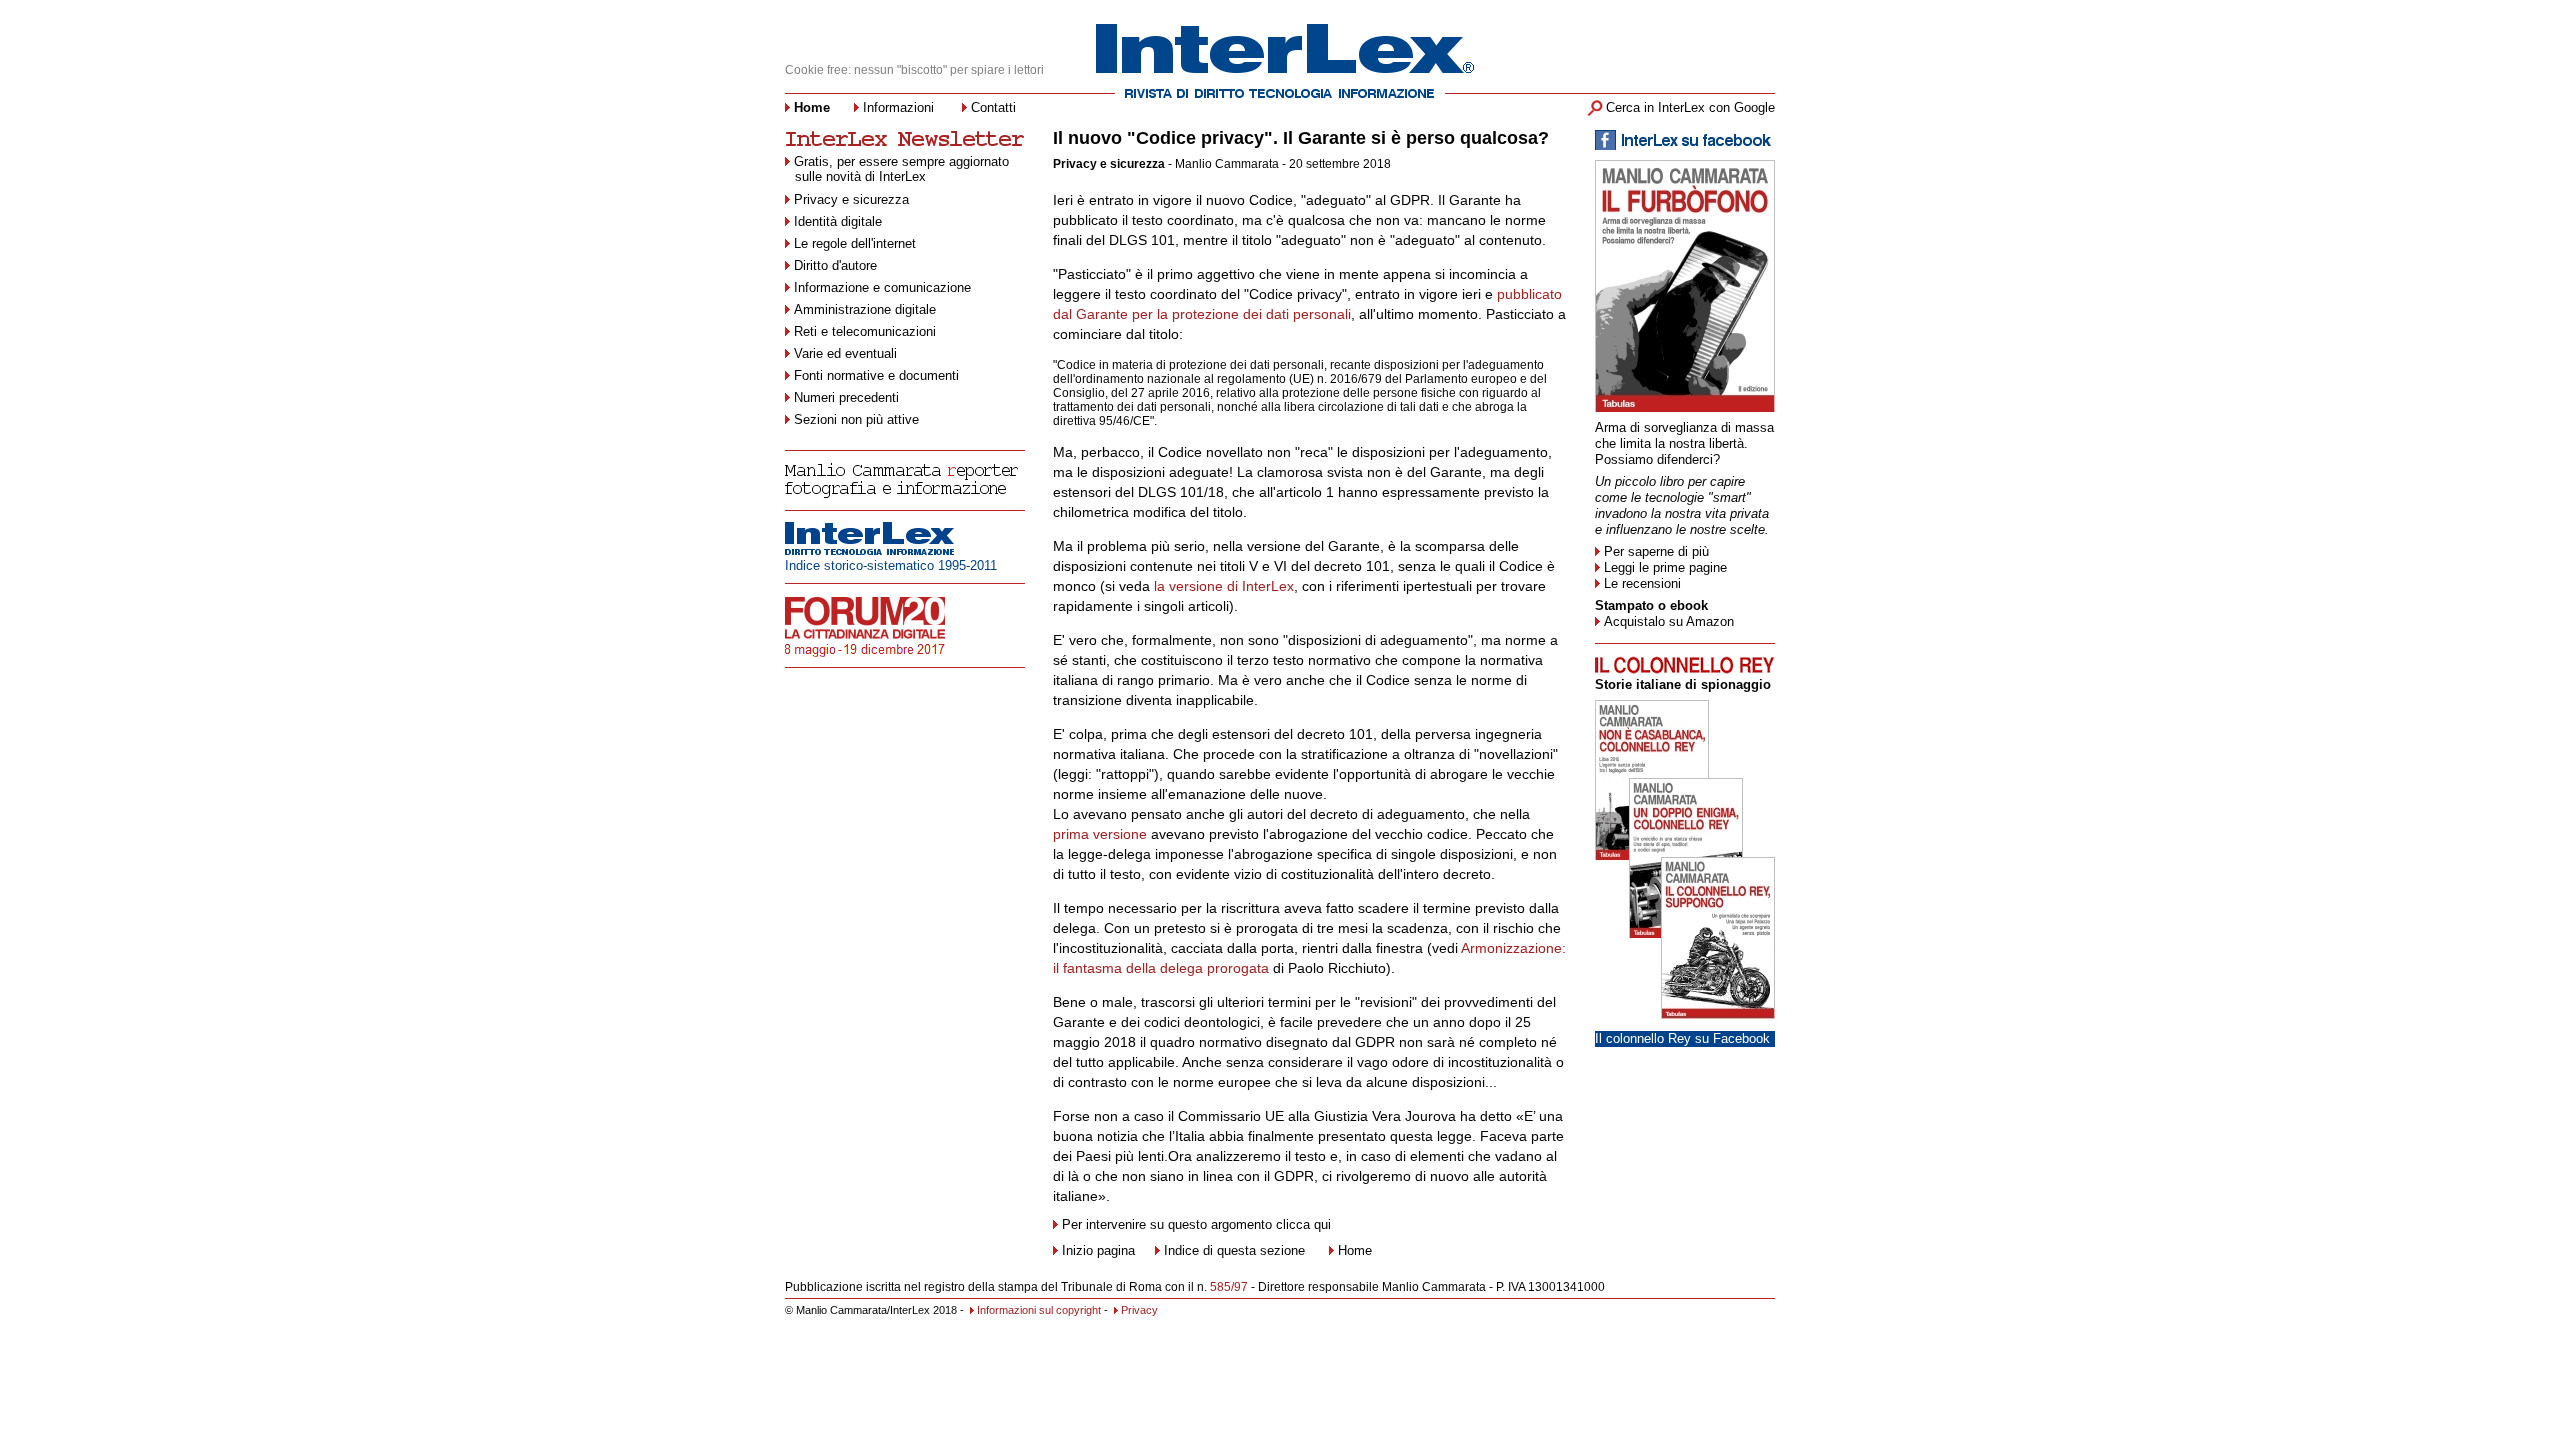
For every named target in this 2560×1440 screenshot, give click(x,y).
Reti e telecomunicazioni (865, 331)
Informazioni (898, 107)
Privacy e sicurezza (851, 199)
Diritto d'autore (835, 265)
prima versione (1100, 834)
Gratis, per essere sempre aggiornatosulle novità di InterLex (901, 169)
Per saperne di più (1656, 551)
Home (1355, 1250)
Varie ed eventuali (845, 353)
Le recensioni (1642, 583)
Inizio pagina (1098, 1250)
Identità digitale (838, 221)
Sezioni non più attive (856, 419)
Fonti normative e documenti (876, 375)
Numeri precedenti (846, 397)
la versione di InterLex (1222, 586)
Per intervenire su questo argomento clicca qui (1196, 1224)
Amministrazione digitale (865, 309)
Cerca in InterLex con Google (1690, 107)
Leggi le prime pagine (1665, 567)
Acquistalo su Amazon (1669, 621)
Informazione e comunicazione (882, 287)
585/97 (1229, 1287)
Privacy (1139, 1310)
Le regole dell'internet (855, 243)
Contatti (993, 107)
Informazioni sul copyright (1039, 1310)
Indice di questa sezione (1234, 1250)
